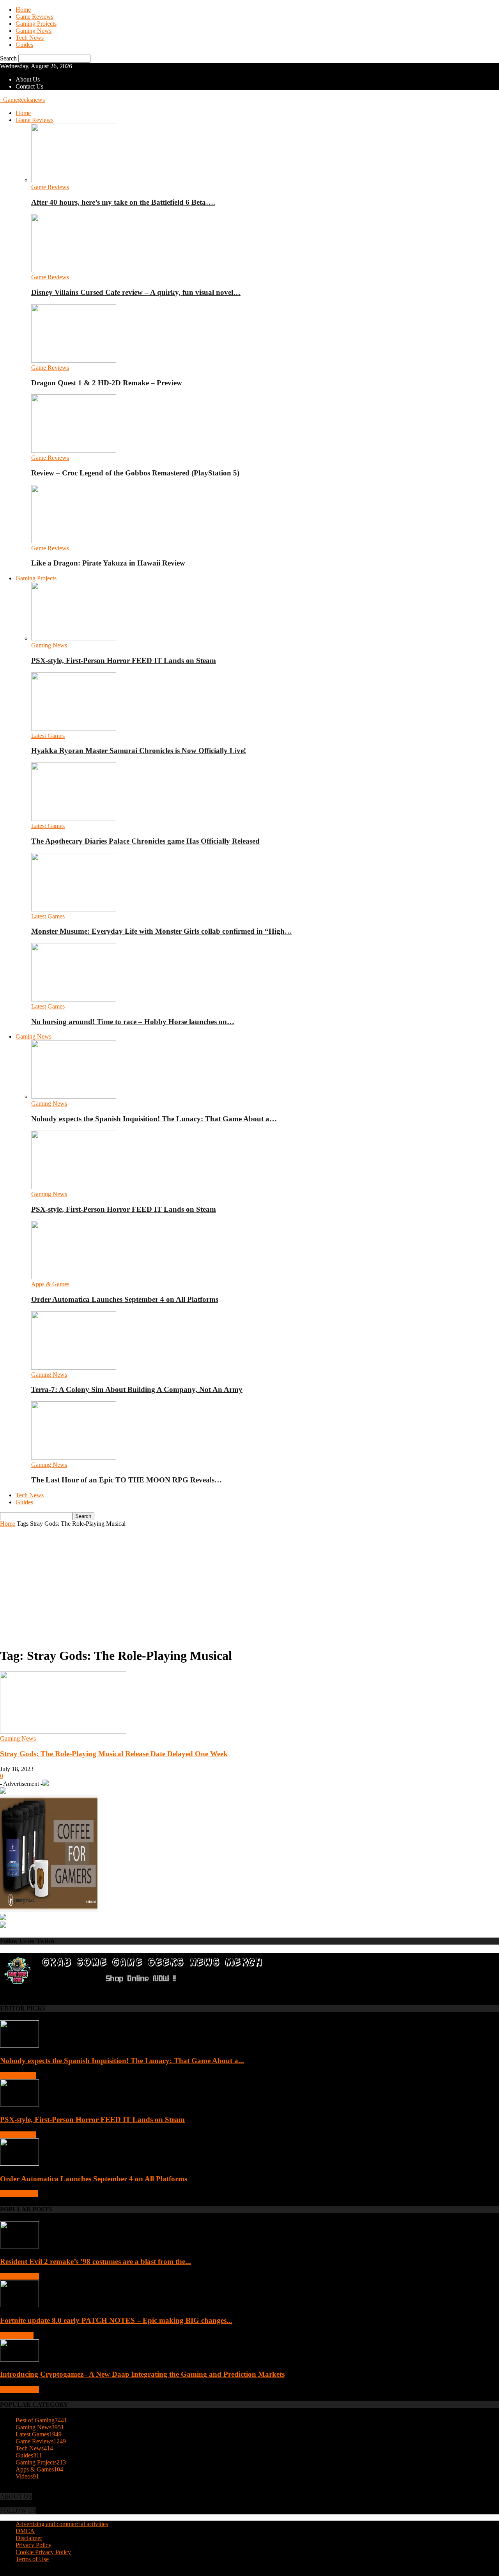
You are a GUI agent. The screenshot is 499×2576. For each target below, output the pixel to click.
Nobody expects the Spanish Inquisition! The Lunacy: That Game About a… (154, 1119)
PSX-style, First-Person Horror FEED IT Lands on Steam (124, 660)
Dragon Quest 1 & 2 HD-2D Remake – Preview (107, 383)
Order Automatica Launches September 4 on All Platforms (125, 1299)
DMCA (25, 2531)
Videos (27, 2476)
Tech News (30, 38)
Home (23, 10)
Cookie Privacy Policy (43, 2552)
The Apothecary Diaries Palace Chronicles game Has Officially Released (145, 841)
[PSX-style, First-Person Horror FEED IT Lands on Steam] (74, 638)
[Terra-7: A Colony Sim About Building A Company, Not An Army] (74, 1368)
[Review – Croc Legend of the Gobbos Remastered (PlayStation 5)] (74, 451)
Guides (24, 45)
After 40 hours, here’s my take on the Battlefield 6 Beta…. (123, 202)
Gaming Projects (36, 24)
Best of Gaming (19, 2276)
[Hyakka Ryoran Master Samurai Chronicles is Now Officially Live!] (74, 729)
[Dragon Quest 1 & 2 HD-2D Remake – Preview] (74, 361)
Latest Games (48, 736)
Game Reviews (35, 17)
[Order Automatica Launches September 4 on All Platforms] (74, 1277)
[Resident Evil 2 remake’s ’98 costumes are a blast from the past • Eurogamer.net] (19, 2246)
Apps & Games (50, 1284)
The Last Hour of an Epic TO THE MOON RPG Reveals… (127, 1480)
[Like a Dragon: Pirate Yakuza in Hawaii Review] (74, 541)
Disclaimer (29, 2538)
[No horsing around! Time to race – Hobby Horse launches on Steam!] (74, 999)
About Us (28, 79)
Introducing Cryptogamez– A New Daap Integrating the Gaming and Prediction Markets (142, 2374)
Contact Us (29, 86)
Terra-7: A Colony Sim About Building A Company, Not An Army (137, 1389)
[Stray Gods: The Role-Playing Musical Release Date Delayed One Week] (63, 1731)
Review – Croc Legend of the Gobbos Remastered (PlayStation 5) (135, 473)
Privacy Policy (34, 2545)
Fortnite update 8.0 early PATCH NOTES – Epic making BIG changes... (116, 2320)
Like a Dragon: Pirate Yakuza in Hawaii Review (108, 563)
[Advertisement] (249, 1586)
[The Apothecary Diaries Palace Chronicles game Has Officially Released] (74, 819)
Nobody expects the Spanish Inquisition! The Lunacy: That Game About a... (122, 2061)
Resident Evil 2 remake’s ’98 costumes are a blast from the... (96, 2261)
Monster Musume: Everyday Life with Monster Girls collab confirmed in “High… (162, 931)
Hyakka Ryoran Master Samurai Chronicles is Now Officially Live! (139, 751)
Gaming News (34, 31)
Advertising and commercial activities (62, 2524)
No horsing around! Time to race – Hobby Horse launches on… (133, 1022)
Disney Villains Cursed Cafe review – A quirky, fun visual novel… (136, 292)
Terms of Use (32, 2559)
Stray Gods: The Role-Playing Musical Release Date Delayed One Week (114, 1754)
